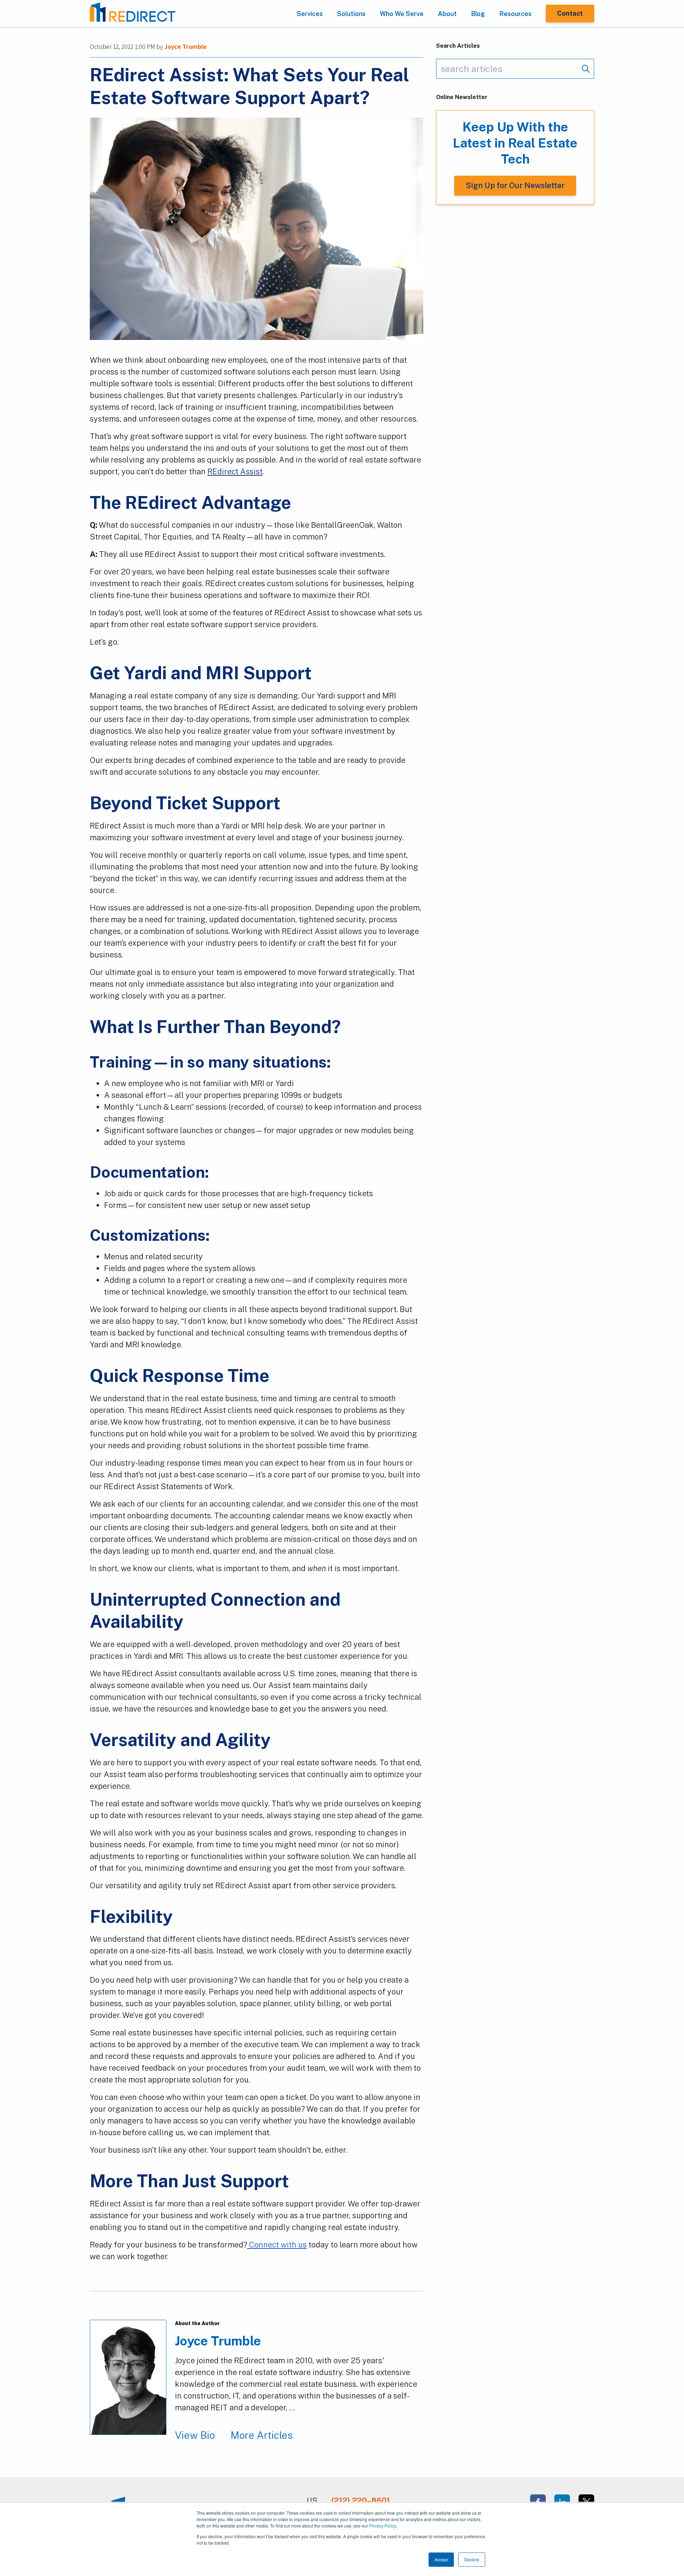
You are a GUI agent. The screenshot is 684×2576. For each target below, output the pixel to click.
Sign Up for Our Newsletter (515, 185)
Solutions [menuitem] (351, 14)
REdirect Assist (235, 471)
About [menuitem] (447, 14)
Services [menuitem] (310, 14)
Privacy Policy (382, 2526)
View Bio (195, 2435)
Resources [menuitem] (515, 14)
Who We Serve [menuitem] (402, 14)
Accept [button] (441, 2559)
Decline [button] (472, 2559)
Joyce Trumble (185, 47)
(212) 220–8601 (361, 2500)
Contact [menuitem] (570, 13)
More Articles (261, 2435)
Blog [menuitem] (478, 14)
